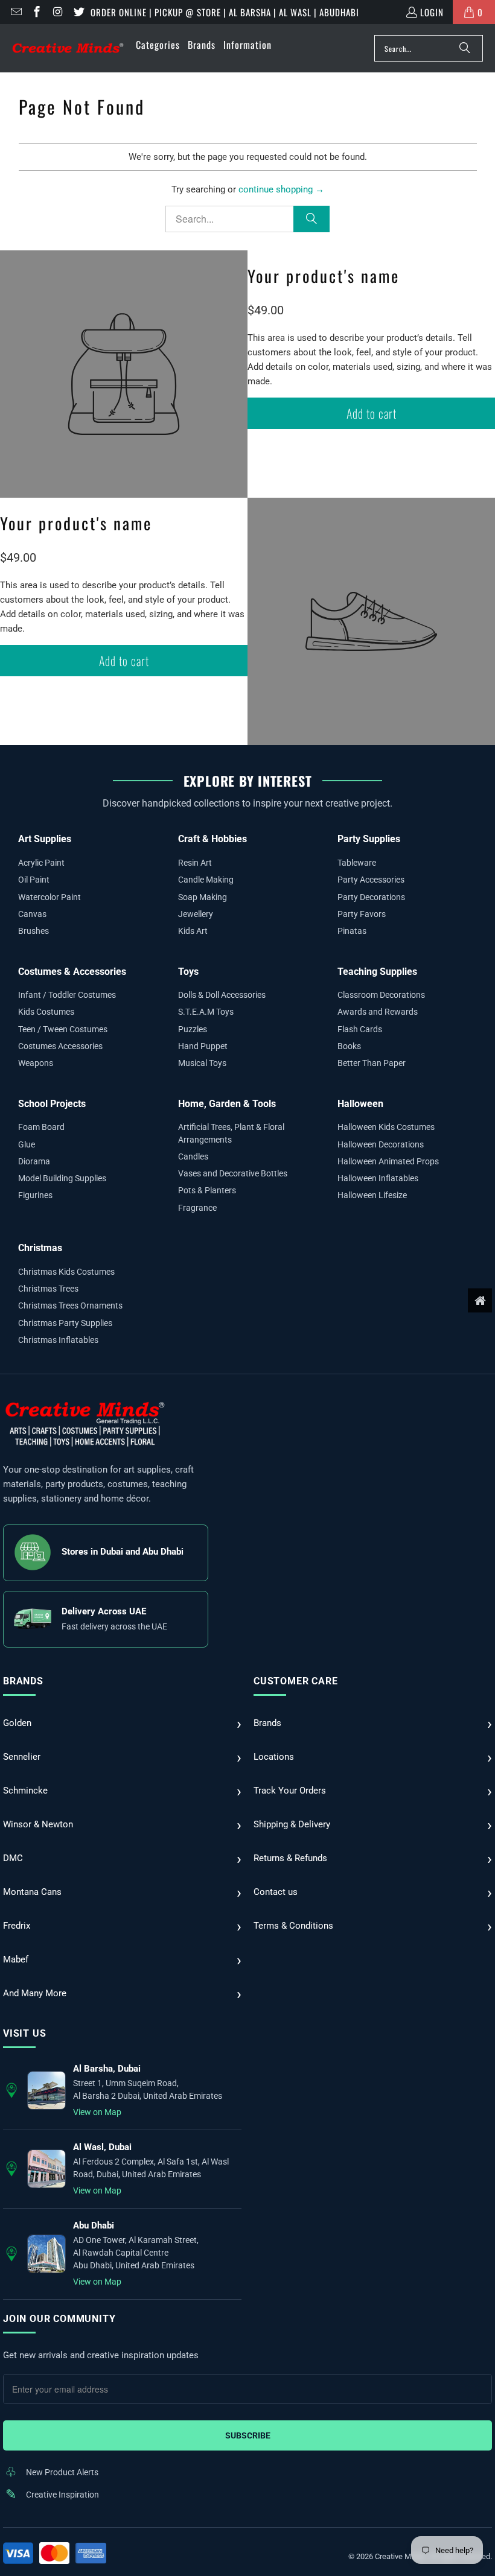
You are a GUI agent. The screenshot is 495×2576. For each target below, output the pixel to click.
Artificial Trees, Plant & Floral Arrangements (231, 1133)
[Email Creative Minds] (15, 12)
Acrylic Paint (41, 863)
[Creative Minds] (68, 49)
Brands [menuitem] (202, 45)
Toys (188, 972)
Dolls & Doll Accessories (222, 995)
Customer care (295, 1681)
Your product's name (324, 276)
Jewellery (196, 914)
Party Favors (362, 914)
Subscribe (248, 2435)
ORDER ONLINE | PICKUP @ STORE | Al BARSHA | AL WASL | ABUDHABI (225, 12)
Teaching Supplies (377, 972)
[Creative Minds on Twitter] (78, 12)
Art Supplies (45, 839)
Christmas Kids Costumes (66, 1272)
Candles (193, 1156)
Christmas (40, 1248)
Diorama (34, 1161)
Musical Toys (202, 1063)
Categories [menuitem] (158, 45)
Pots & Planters (207, 1190)
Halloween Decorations (381, 1144)
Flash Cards (360, 1029)
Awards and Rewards (378, 1012)
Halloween (360, 1104)
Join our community (59, 2319)
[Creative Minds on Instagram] (57, 12)
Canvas (32, 914)
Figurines (35, 1195)
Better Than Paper (372, 1063)
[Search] (465, 48)
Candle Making (206, 880)
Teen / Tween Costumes (63, 1029)
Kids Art (193, 931)
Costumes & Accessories (72, 972)
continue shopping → (281, 189)
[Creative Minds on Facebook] (37, 12)
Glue (27, 1144)
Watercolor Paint (49, 897)
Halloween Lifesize (372, 1195)
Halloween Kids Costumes (386, 1127)
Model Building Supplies (62, 1178)
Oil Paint (34, 880)
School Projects (52, 1104)
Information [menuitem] (247, 45)
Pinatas (352, 931)
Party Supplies (369, 839)
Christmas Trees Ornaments (70, 1305)
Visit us (24, 2033)
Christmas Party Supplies (65, 1323)
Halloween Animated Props (388, 1161)
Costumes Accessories (60, 1046)
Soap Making (203, 897)
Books (349, 1046)
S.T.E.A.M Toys (206, 1012)
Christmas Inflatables (58, 1340)
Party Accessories (371, 880)
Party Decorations (371, 897)
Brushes (34, 931)
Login (432, 12)
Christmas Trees (48, 1289)
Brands (23, 1681)
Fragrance (197, 1208)
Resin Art (195, 863)
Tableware (357, 863)
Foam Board (41, 1127)
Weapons (36, 1063)
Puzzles (193, 1029)
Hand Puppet (203, 1046)
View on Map (97, 2112)
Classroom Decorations (381, 995)
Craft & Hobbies (212, 839)
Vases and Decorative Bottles (233, 1173)
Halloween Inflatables (378, 1178)
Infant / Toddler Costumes (67, 995)
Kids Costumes (46, 1012)
